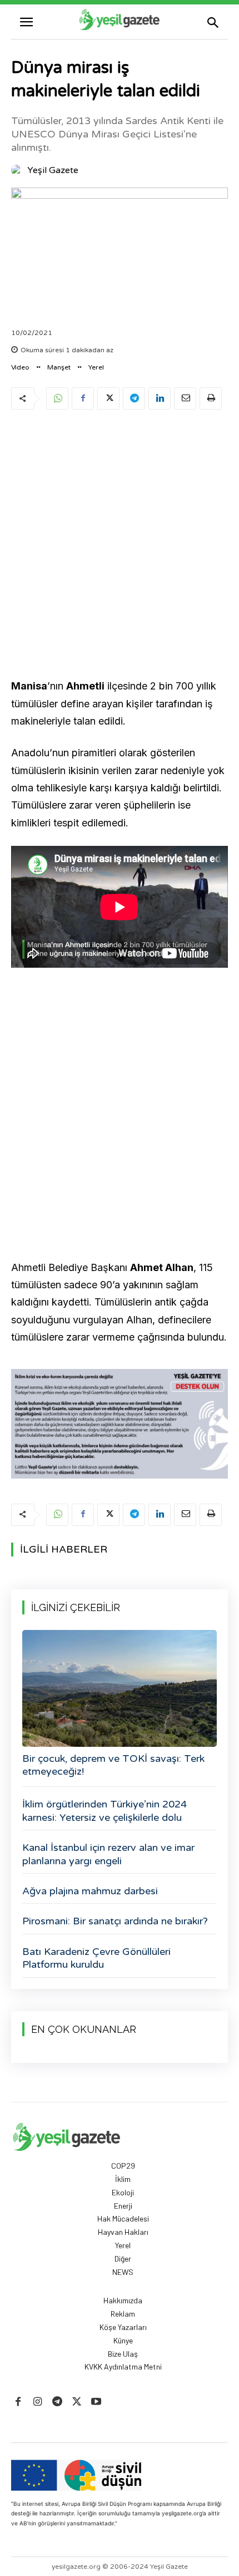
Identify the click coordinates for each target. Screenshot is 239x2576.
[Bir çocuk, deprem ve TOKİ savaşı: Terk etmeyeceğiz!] (120, 1688)
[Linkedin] (160, 398)
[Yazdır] (211, 398)
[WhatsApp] (57, 398)
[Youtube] (96, 2402)
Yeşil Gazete (53, 170)
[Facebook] (83, 398)
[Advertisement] (120, 546)
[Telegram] (134, 398)
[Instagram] (38, 2402)
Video (20, 367)
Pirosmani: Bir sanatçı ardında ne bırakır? (115, 1921)
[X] (108, 398)
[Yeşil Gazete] (18, 170)
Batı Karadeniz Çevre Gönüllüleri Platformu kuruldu (96, 1958)
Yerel (96, 367)
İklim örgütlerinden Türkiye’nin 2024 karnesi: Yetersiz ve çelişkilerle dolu (104, 1811)
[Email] (185, 398)
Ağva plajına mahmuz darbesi (90, 1891)
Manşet (59, 367)
